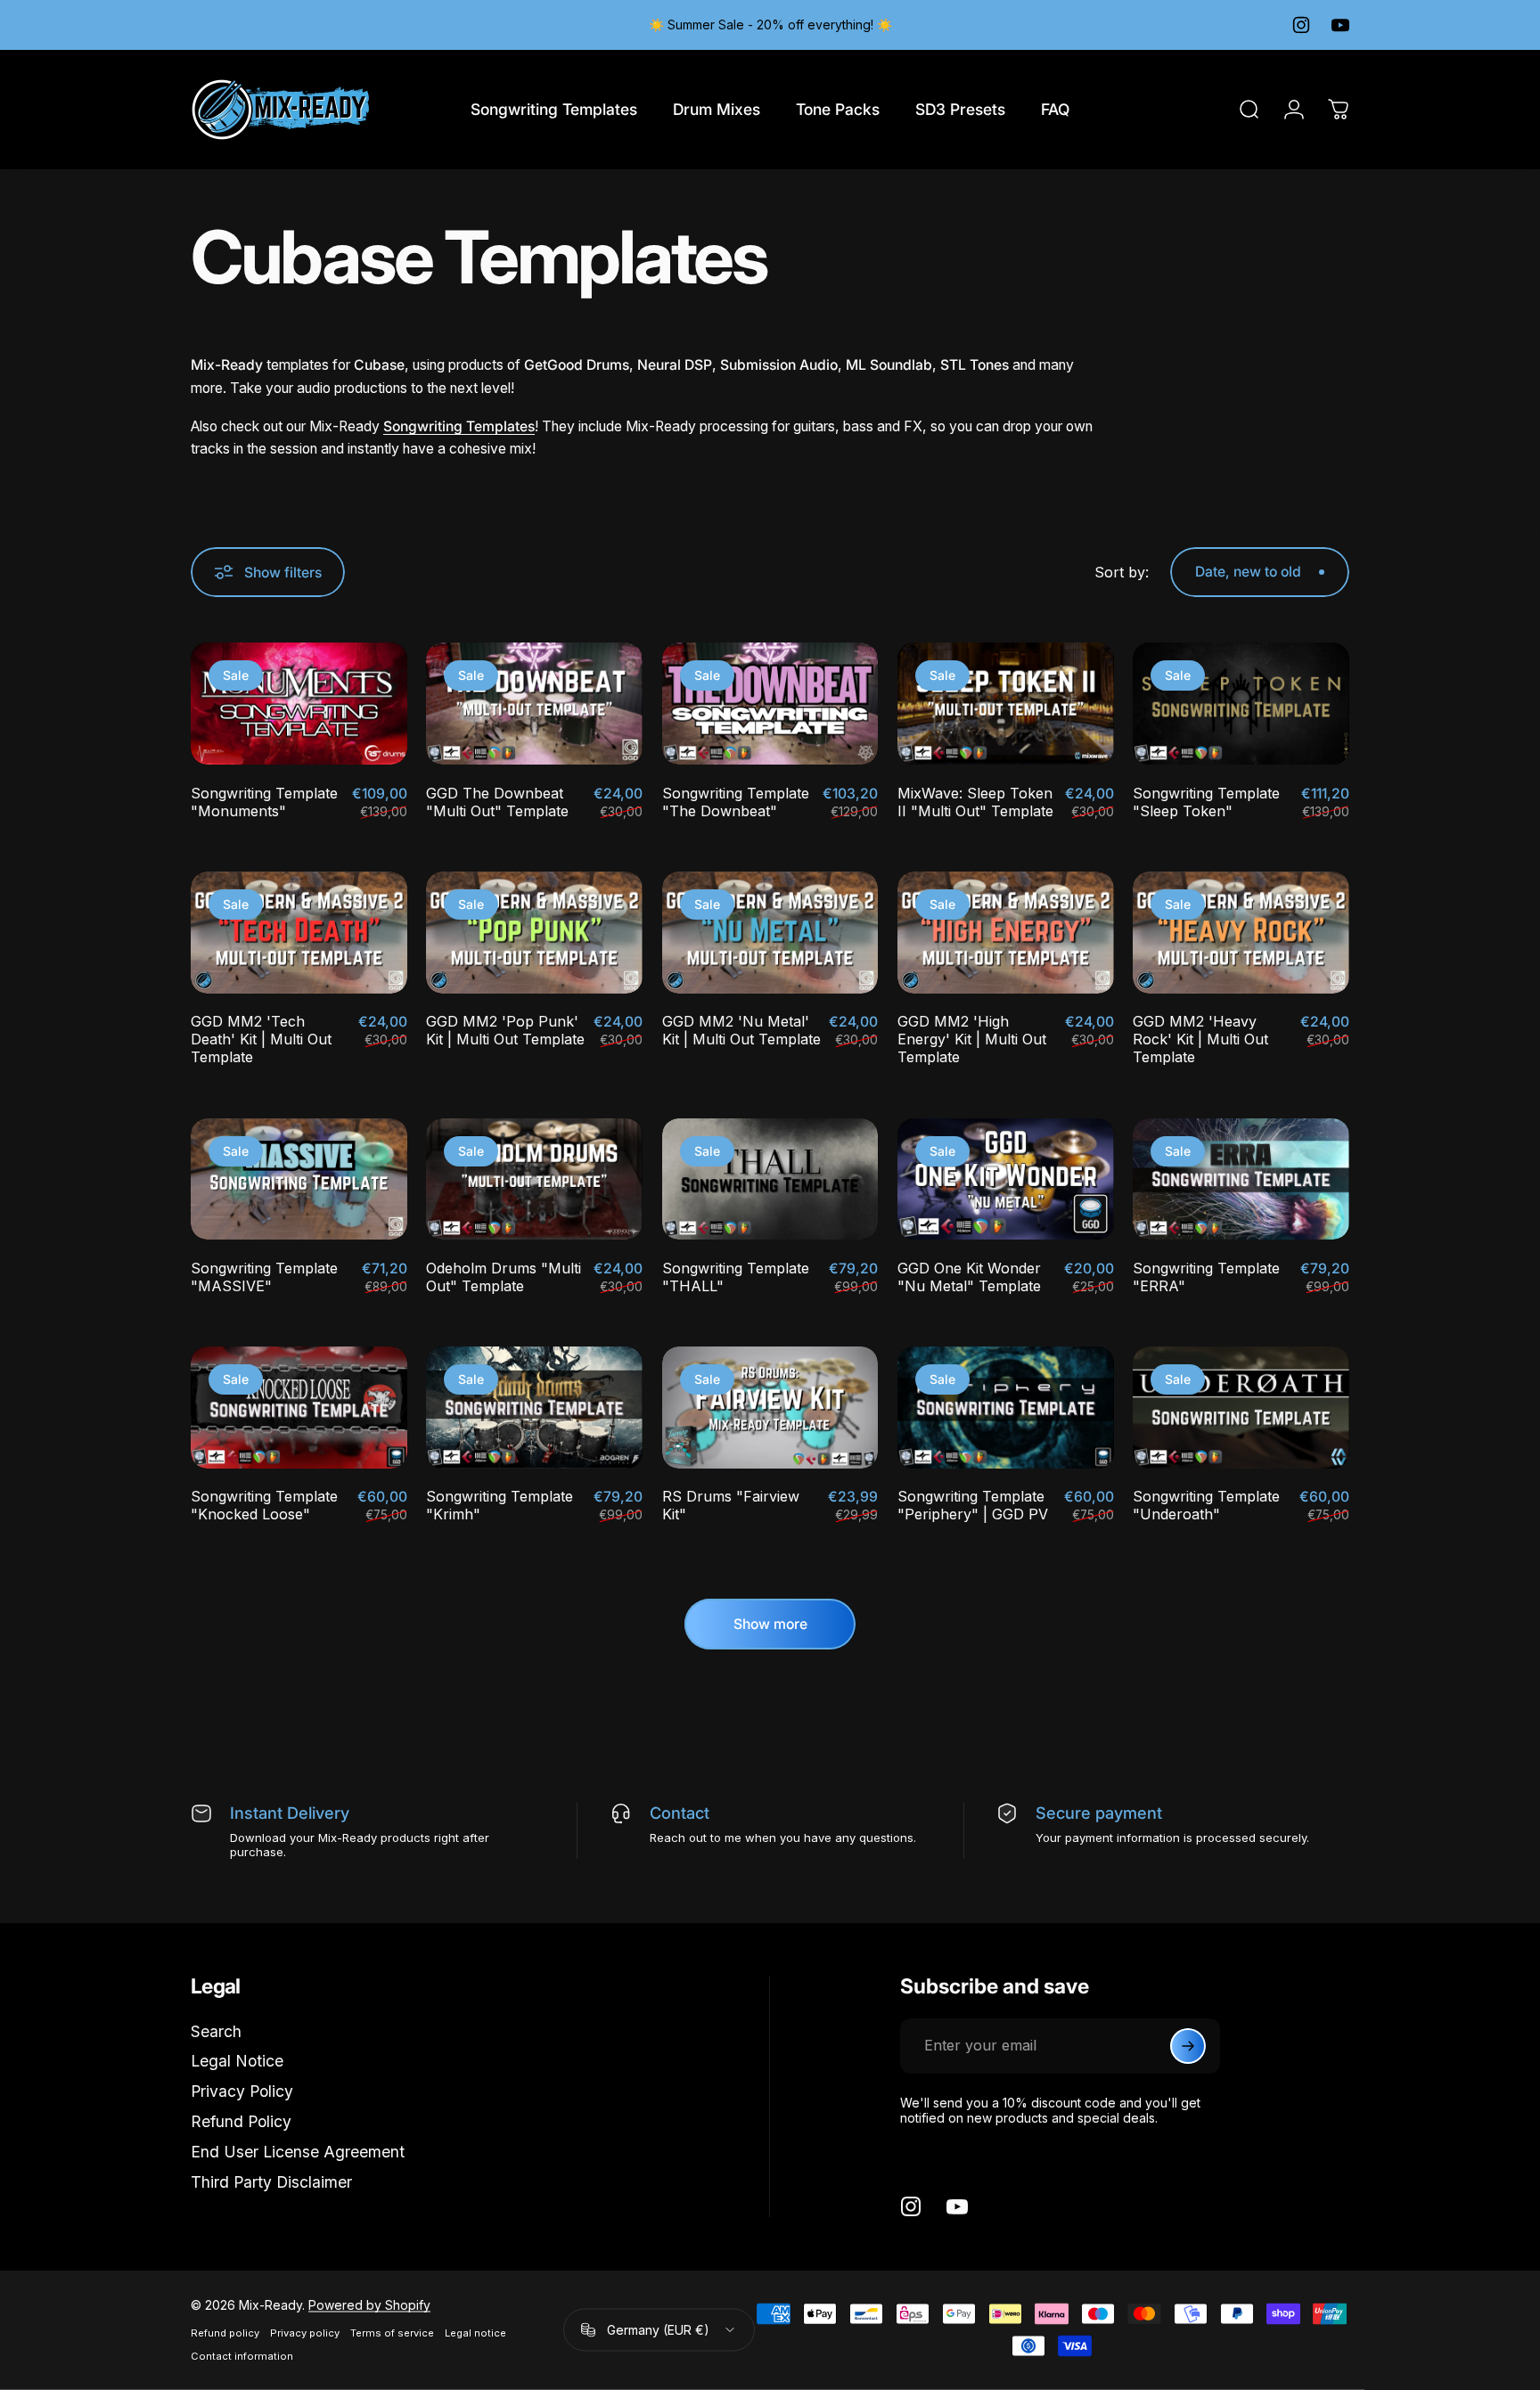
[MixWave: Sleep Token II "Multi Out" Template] (1006, 704)
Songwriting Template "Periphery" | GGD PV (973, 1505)
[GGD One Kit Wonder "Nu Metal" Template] (1006, 1179)
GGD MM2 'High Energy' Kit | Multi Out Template (972, 1039)
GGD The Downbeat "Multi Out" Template (497, 802)
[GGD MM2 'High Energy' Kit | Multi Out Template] (1006, 933)
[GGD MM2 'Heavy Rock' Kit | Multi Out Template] (1241, 933)
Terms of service (392, 2333)
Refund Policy (241, 2121)
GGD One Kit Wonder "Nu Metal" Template (969, 1277)
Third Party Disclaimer (271, 2182)
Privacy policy (305, 2333)
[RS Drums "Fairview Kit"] (770, 1408)
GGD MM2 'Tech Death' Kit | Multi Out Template (261, 1039)
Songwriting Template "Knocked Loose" (264, 1505)
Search (216, 2031)
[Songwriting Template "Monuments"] (299, 704)
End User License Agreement (298, 2152)
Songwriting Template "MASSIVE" (264, 1277)
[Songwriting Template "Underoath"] (1241, 1408)
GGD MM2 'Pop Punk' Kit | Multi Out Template (505, 1030)
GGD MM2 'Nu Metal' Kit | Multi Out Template (741, 1030)
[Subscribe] (1188, 2046)
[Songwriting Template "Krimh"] (534, 1408)
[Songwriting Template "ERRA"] (1241, 1179)
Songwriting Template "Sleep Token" (1206, 802)
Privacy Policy (242, 2091)
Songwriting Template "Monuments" (264, 802)
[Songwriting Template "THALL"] (770, 1179)
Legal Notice (237, 2061)
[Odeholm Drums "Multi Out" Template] (534, 1179)
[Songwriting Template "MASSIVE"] (299, 1179)
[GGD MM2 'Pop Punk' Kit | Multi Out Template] (534, 933)
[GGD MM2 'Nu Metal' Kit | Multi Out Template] (770, 933)
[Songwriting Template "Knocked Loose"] (299, 1408)
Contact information (242, 2356)
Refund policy (225, 2333)
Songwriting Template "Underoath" (1206, 1505)
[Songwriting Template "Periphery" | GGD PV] (1006, 1408)
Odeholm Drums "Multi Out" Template (504, 1277)
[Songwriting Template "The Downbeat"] (770, 704)
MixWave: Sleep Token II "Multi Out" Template (975, 802)
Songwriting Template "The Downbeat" (736, 802)
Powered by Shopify (369, 2305)
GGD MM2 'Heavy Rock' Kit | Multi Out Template (1200, 1039)
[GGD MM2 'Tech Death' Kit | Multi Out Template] (299, 933)
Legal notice (475, 2333)
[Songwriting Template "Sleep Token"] (1241, 704)
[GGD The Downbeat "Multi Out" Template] (534, 704)
